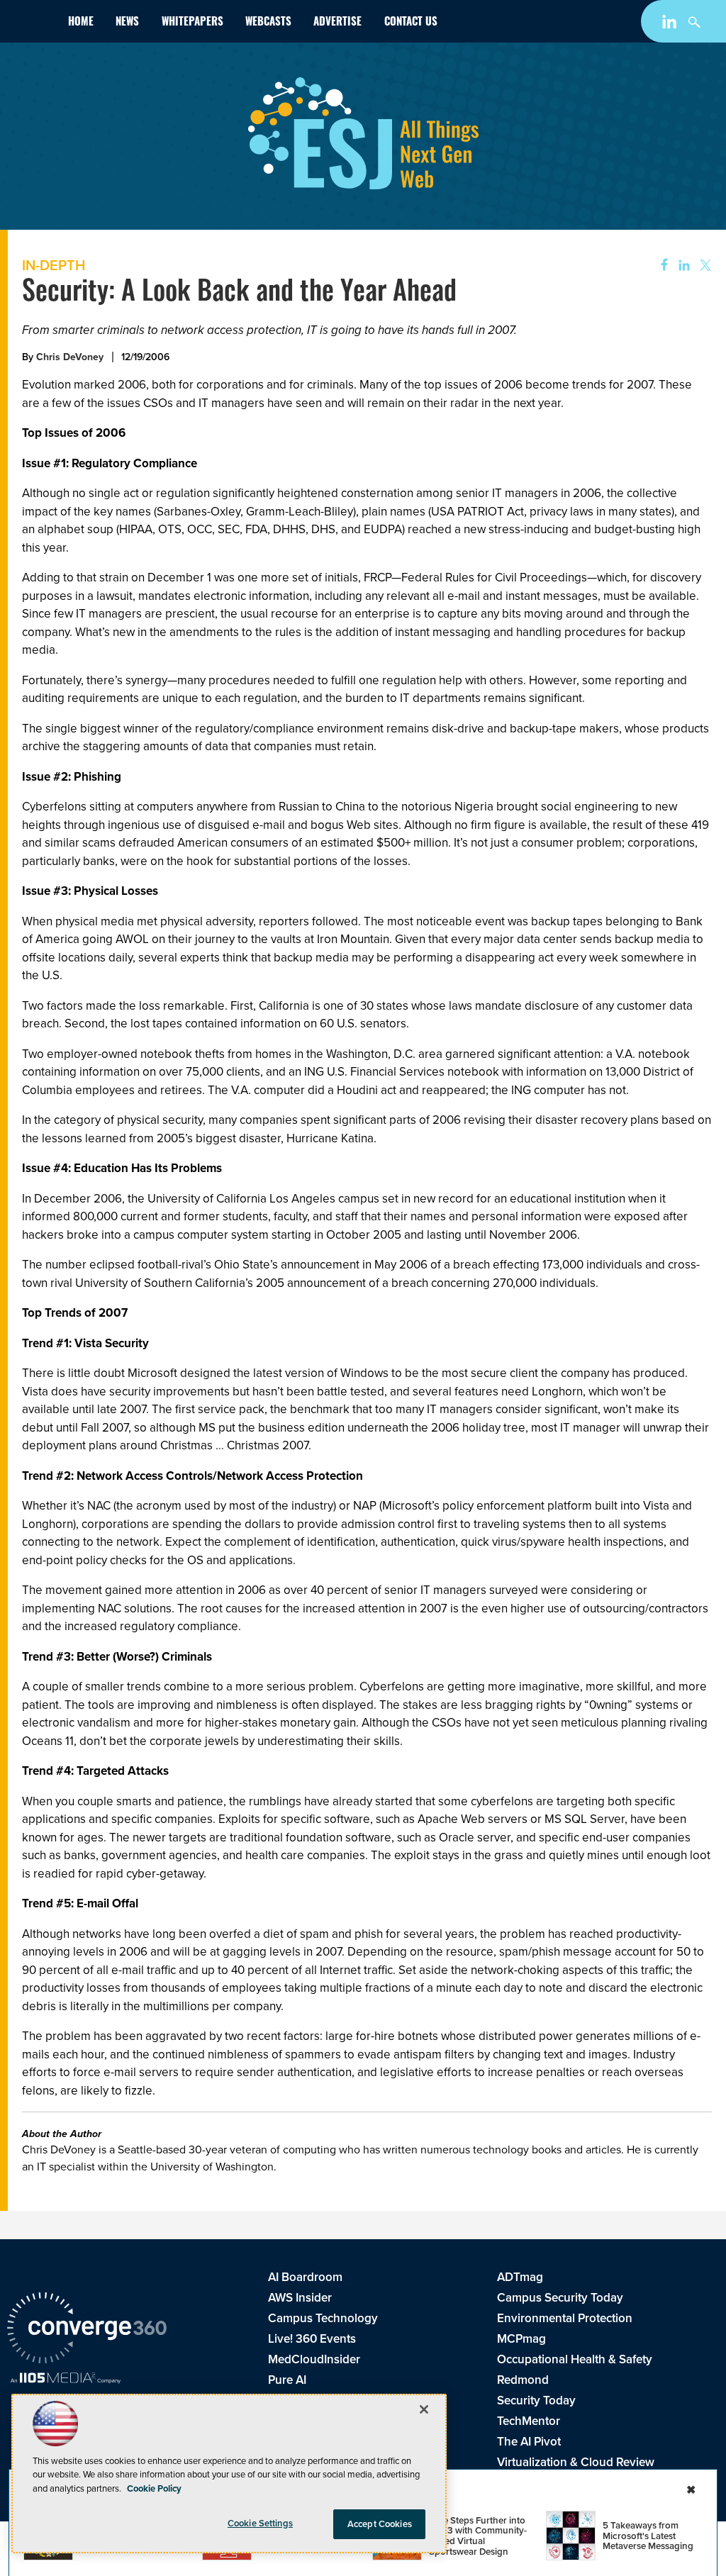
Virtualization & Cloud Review (576, 2462)
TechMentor (529, 2421)
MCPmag (521, 2339)
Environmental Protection (565, 2318)
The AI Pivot (529, 2442)
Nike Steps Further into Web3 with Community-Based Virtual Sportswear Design (478, 2536)
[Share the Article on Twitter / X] (704, 266)
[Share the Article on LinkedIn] (682, 266)
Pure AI (287, 2380)
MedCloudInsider (314, 2359)
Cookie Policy (154, 2488)
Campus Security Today (560, 2298)
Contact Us (411, 23)
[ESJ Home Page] (32, 24)
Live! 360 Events (312, 2339)
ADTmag (520, 2277)
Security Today (536, 2401)
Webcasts (268, 23)
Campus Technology (323, 2318)
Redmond (523, 2380)
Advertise (337, 23)
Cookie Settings (260, 2523)
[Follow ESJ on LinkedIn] (671, 24)
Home (81, 23)
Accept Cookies (380, 2524)
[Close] (424, 2409)
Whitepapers (192, 23)
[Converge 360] (87, 2330)
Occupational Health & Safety (575, 2359)
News (127, 23)
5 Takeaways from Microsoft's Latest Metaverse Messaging (648, 2536)
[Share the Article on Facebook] (660, 266)
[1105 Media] (66, 2380)
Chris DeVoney (70, 357)
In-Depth (54, 265)
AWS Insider (300, 2298)
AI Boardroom (305, 2277)
